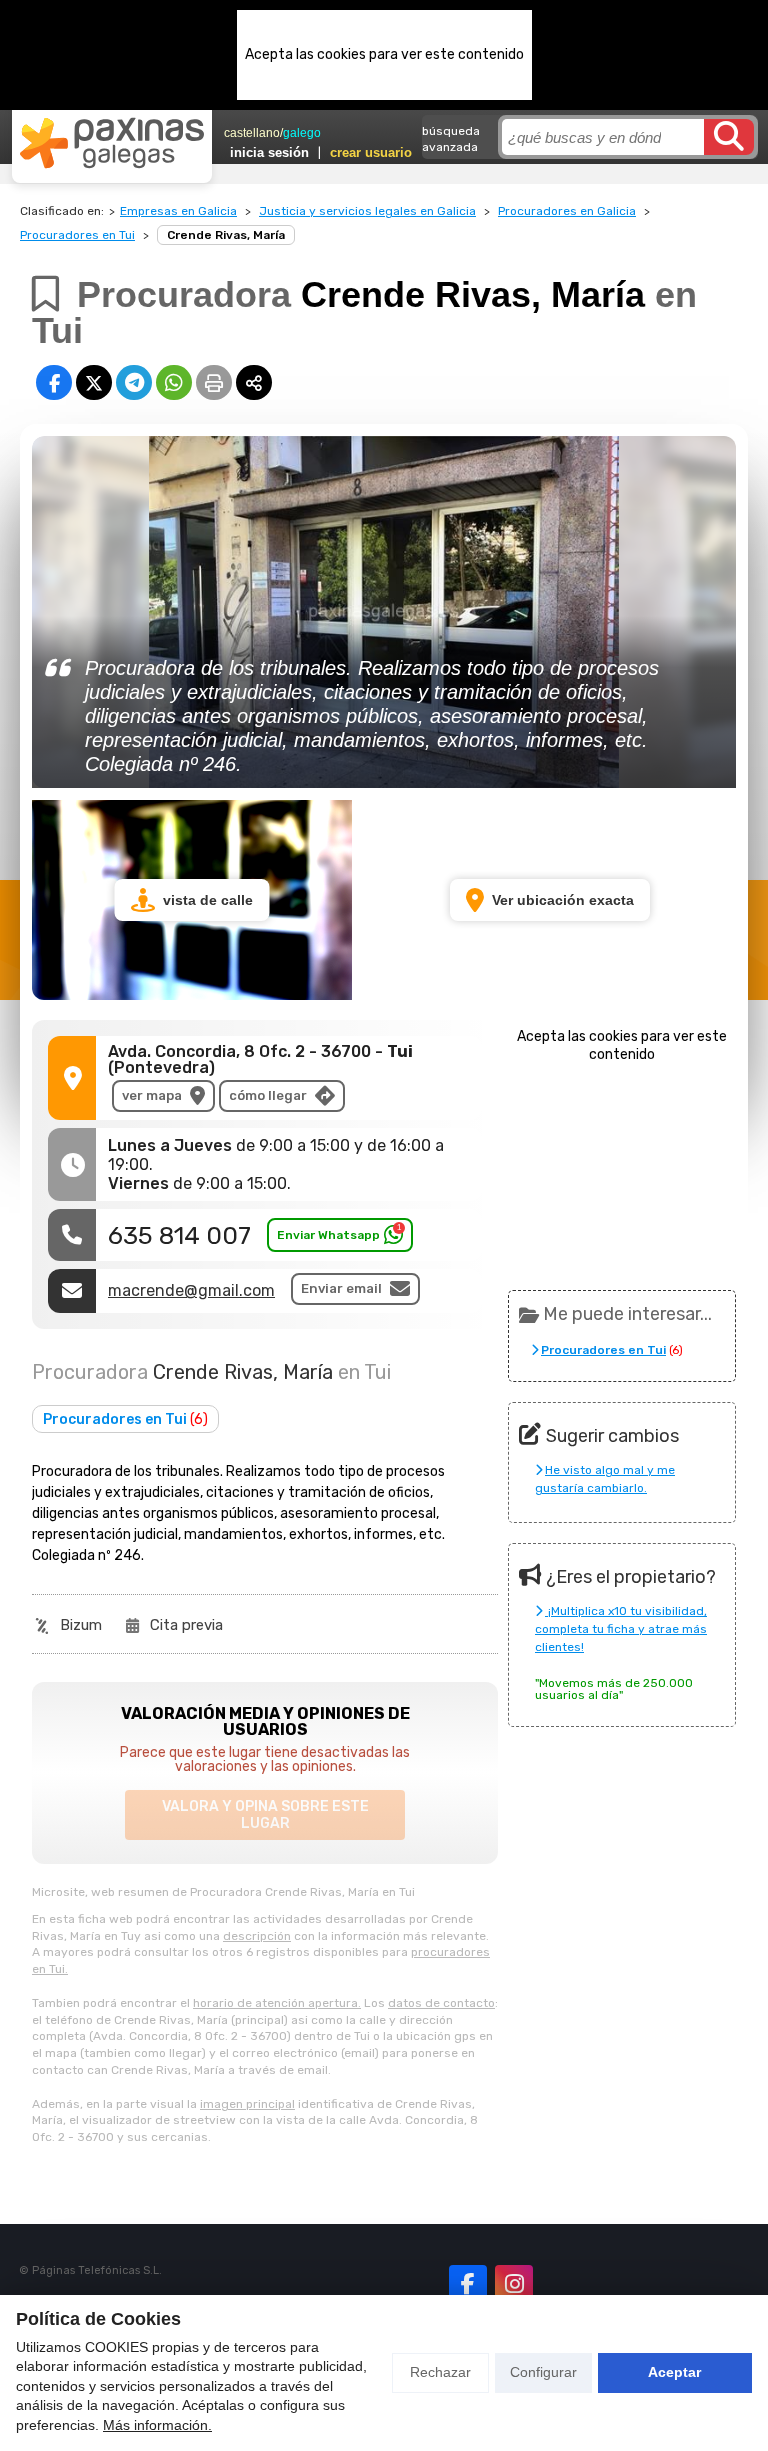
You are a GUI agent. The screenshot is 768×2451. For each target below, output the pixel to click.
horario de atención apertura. (277, 2003)
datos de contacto (441, 2003)
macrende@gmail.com (191, 1290)
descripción (257, 1936)
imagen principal (247, 2104)
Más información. (157, 2425)
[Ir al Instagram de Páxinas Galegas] (514, 2284)
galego (302, 133)
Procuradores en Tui (77, 235)
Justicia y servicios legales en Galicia (367, 211)
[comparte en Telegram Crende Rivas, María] (134, 382)
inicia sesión (269, 152)
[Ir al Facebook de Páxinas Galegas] (468, 2284)
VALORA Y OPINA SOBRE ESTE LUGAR (265, 1815)
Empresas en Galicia (178, 211)
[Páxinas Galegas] (112, 143)
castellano (252, 133)
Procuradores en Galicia (567, 211)
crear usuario (371, 152)
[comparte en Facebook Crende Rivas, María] (54, 382)
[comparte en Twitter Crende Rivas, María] (94, 382)
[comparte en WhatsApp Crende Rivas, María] (174, 382)
